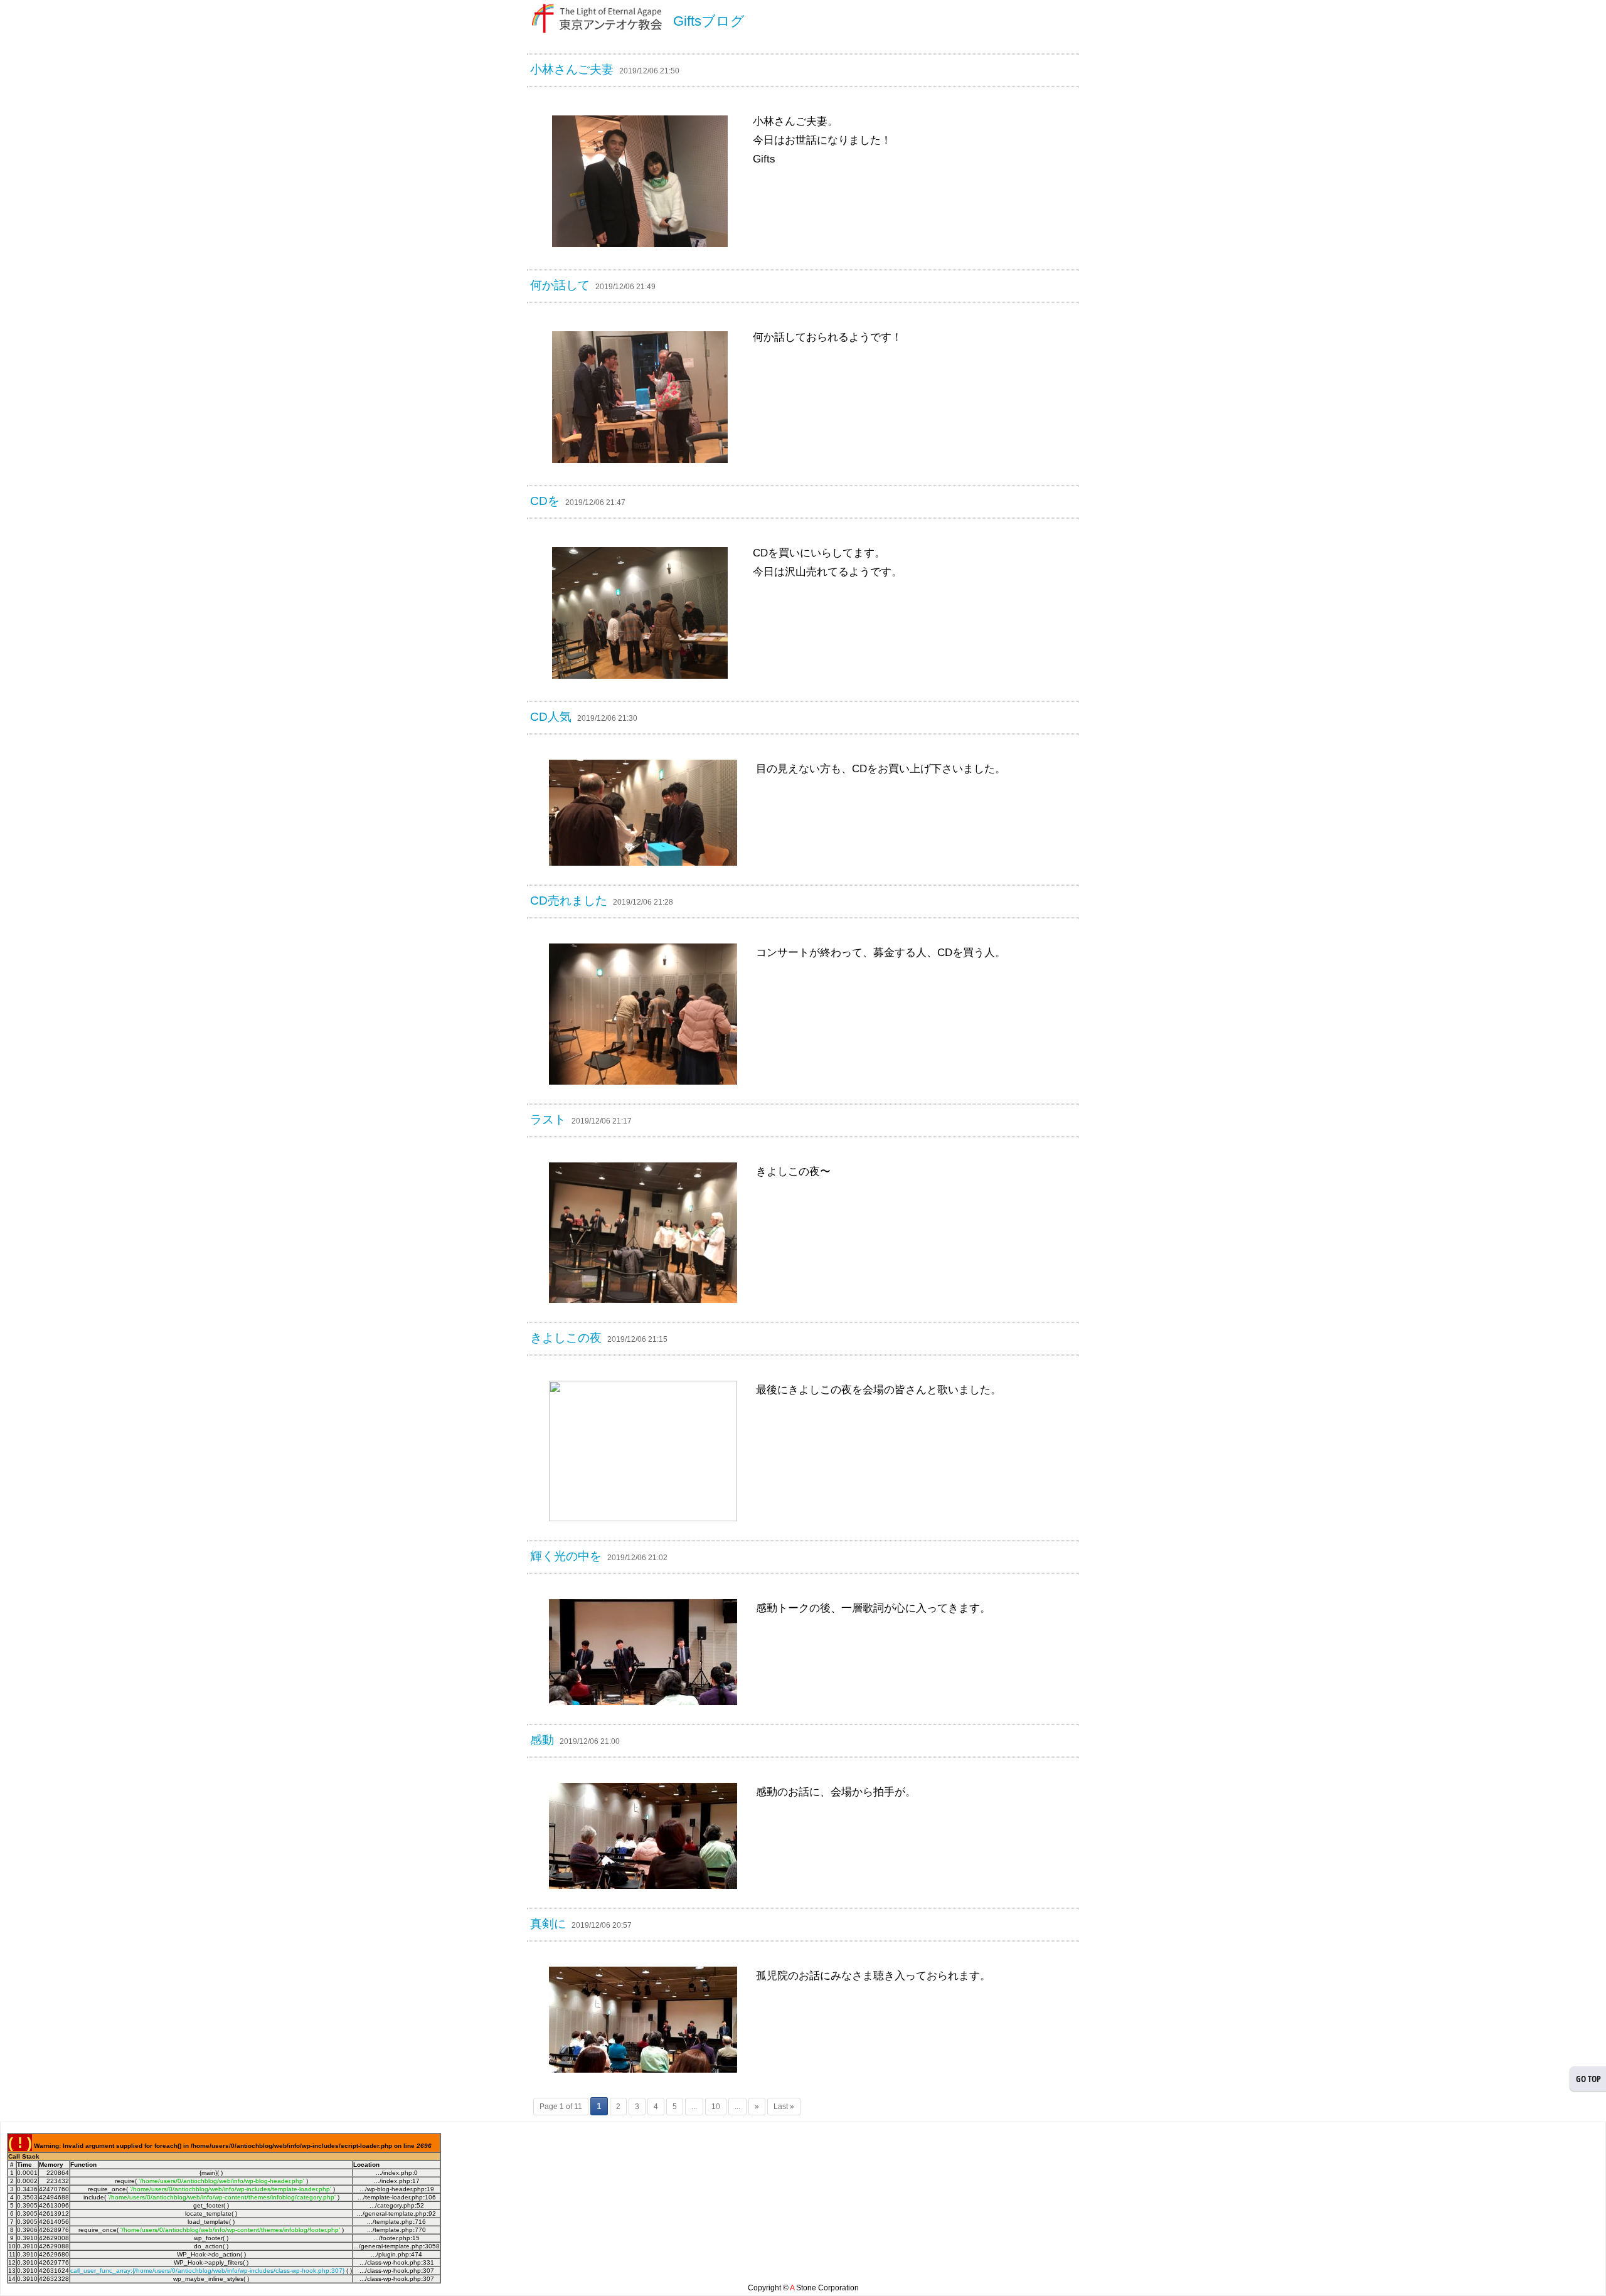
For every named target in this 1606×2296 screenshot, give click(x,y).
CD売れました (569, 901)
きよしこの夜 (566, 1338)
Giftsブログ (709, 21)
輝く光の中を (566, 1556)
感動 (542, 1740)
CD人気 (551, 717)
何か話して (560, 285)
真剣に (548, 1924)
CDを (545, 501)
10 (716, 2107)
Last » (784, 2107)
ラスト (548, 1119)
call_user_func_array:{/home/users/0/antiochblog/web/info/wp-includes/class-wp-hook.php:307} (207, 2271)
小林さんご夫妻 (572, 69)
